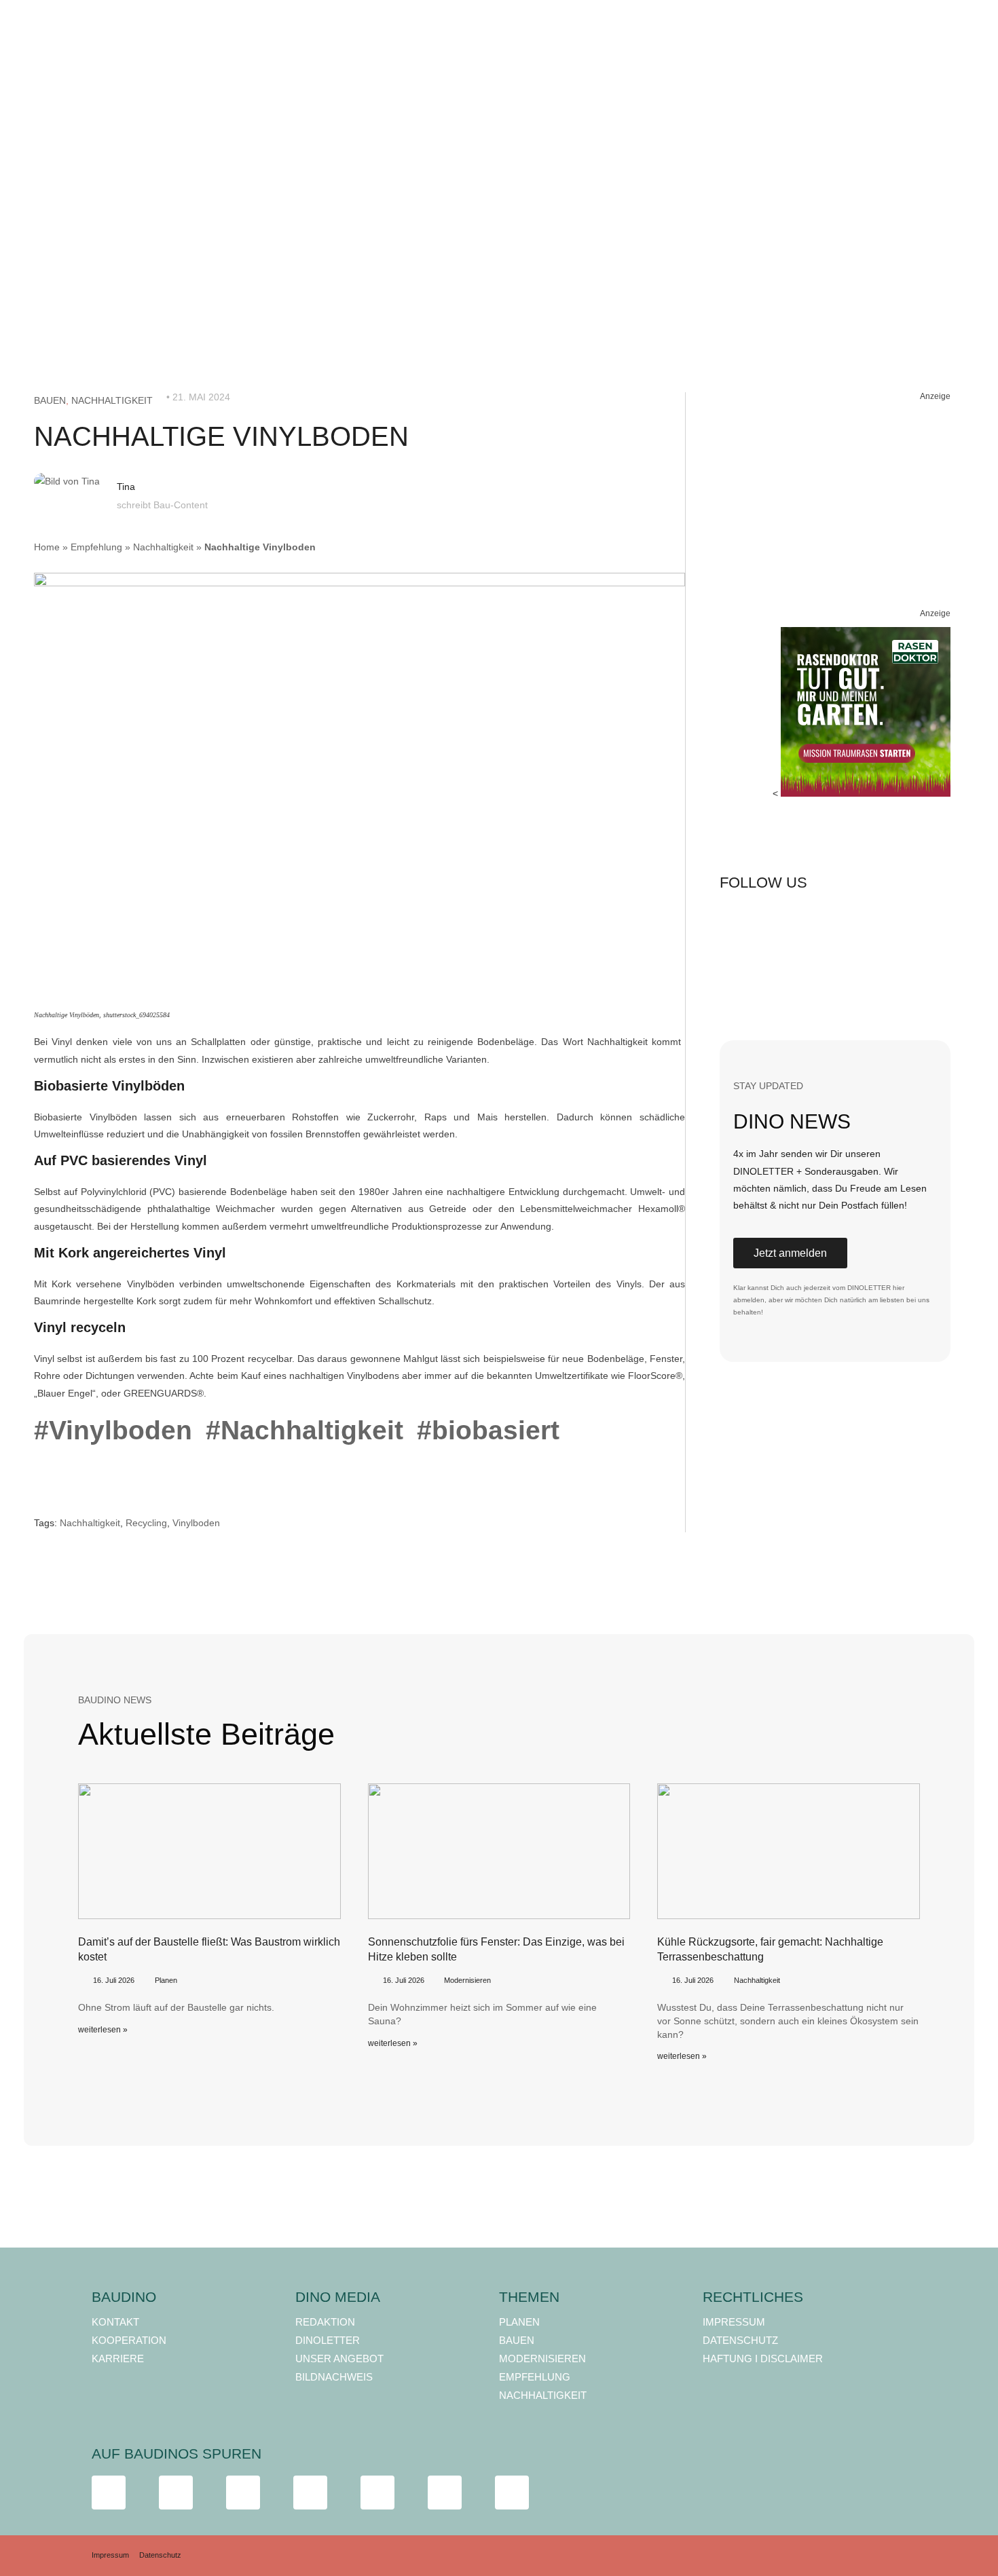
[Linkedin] (875, 922)
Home (47, 547)
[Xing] (921, 922)
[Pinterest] (829, 922)
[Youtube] (783, 970)
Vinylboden (196, 1523)
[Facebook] (737, 922)
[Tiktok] (737, 970)
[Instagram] (783, 922)
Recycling (146, 1523)
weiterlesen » (103, 2030)
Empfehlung (96, 547)
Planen (166, 1980)
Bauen (50, 400)
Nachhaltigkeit (112, 400)
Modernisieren (467, 1980)
